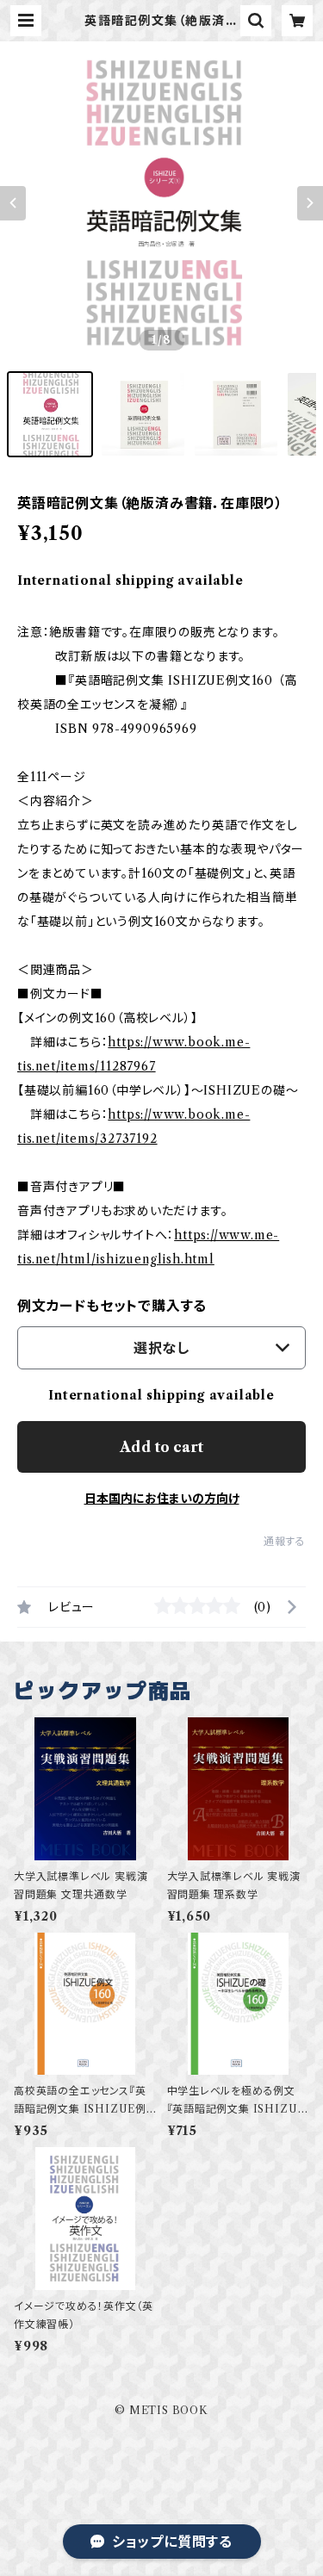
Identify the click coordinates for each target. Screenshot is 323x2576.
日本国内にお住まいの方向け (162, 1499)
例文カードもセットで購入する (112, 1306)
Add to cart (161, 1447)
